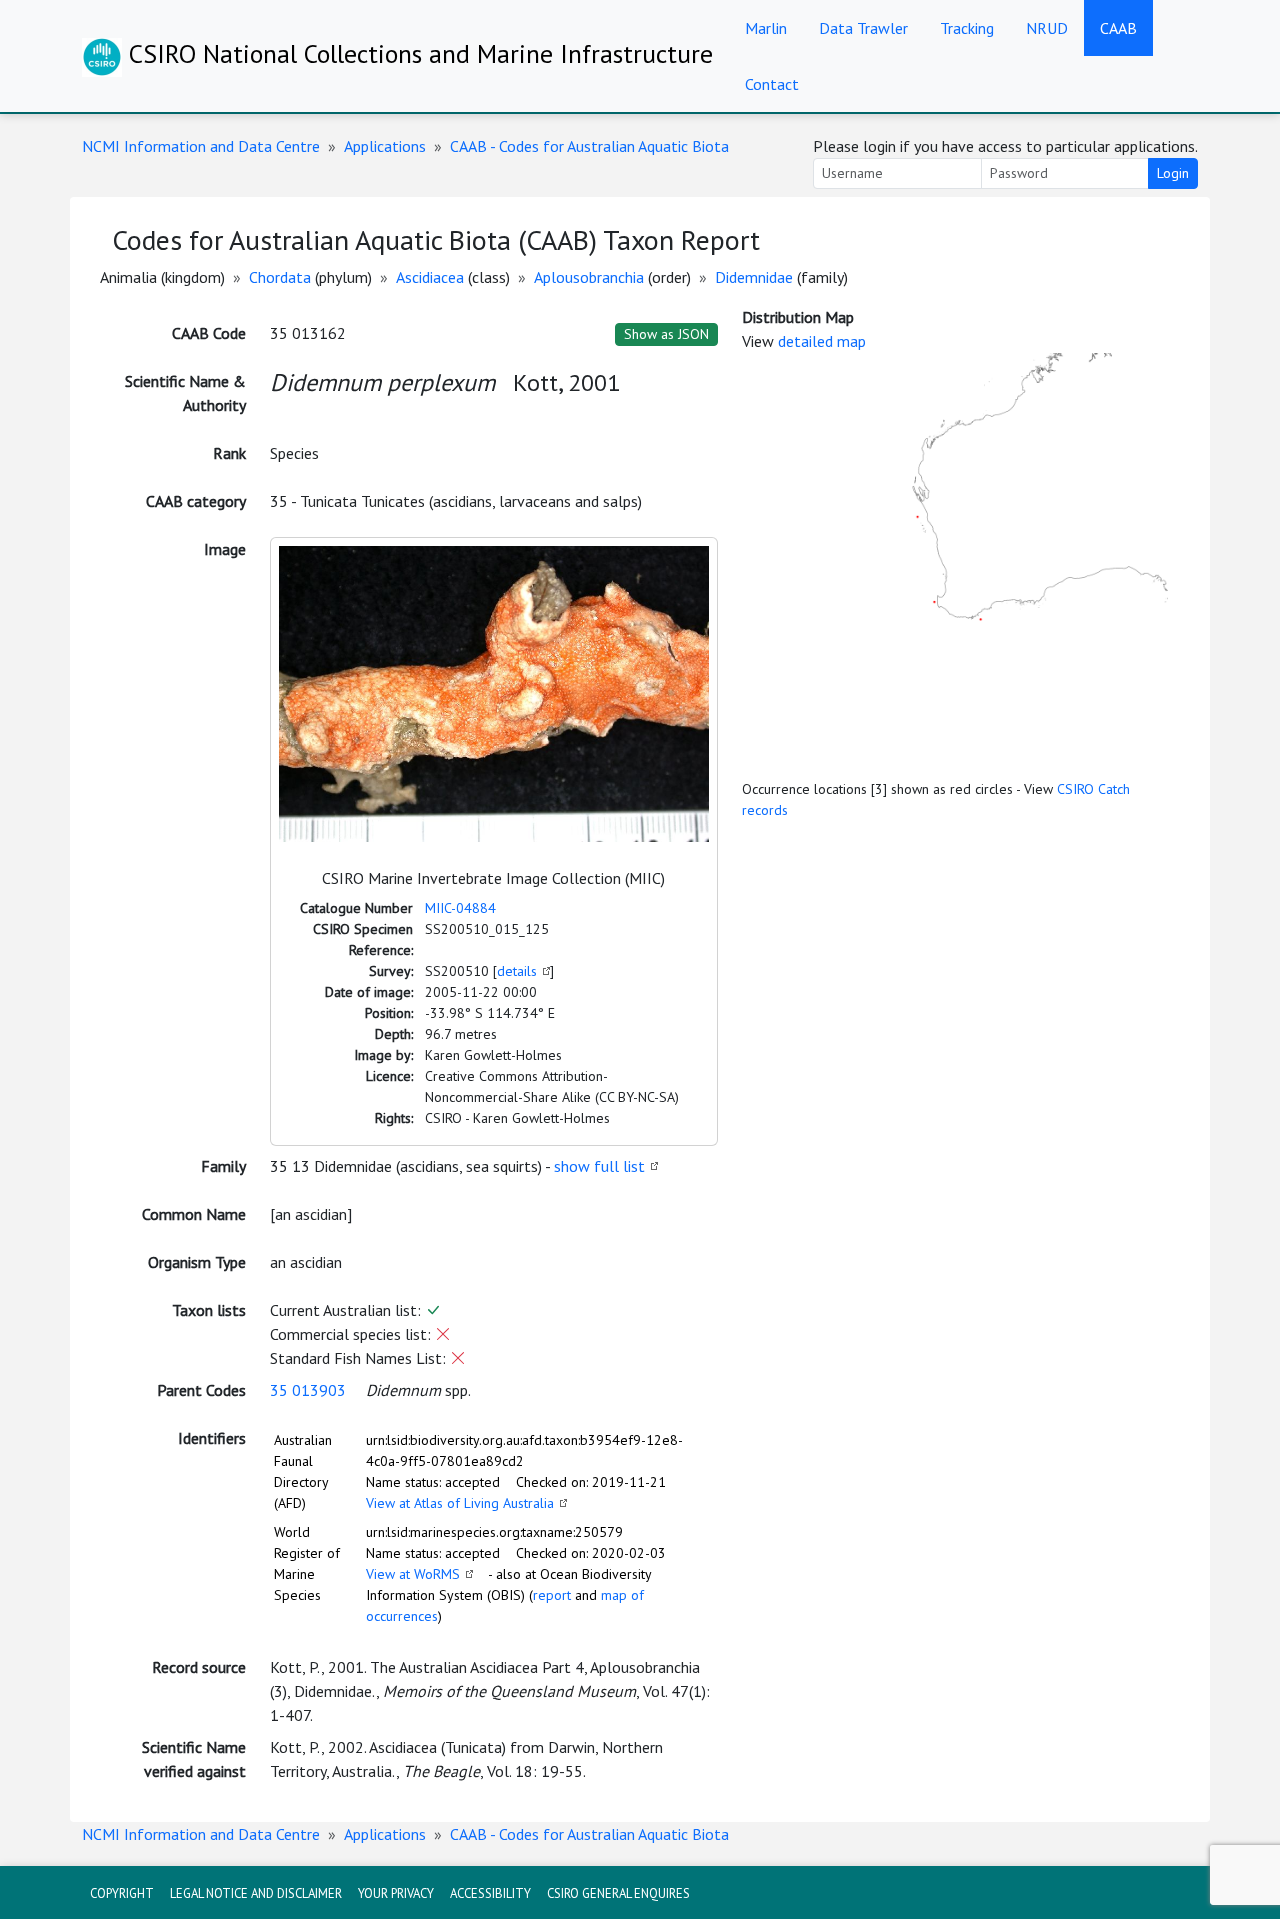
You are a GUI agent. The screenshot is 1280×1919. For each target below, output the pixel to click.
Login (1173, 173)
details (517, 971)
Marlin (766, 28)
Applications (385, 146)
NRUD (1047, 28)
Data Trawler (863, 28)
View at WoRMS (413, 1574)
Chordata (280, 277)
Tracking (967, 28)
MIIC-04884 (460, 908)
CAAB (1118, 28)
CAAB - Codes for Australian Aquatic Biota (589, 146)
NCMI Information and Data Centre (201, 146)
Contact (772, 84)
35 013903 (308, 1390)
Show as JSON (666, 334)
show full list (599, 1166)
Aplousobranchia (589, 277)
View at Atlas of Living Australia (460, 1503)
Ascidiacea (430, 277)
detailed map (822, 341)
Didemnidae (754, 277)
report (552, 1595)
